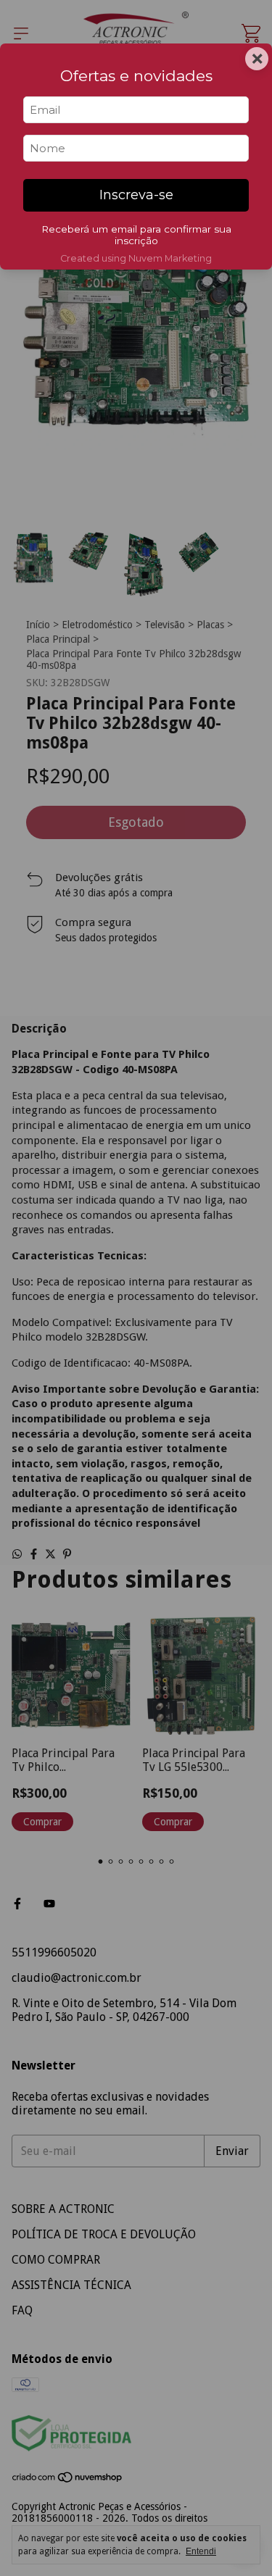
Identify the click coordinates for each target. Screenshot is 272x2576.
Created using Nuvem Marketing (136, 258)
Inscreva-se (136, 195)
